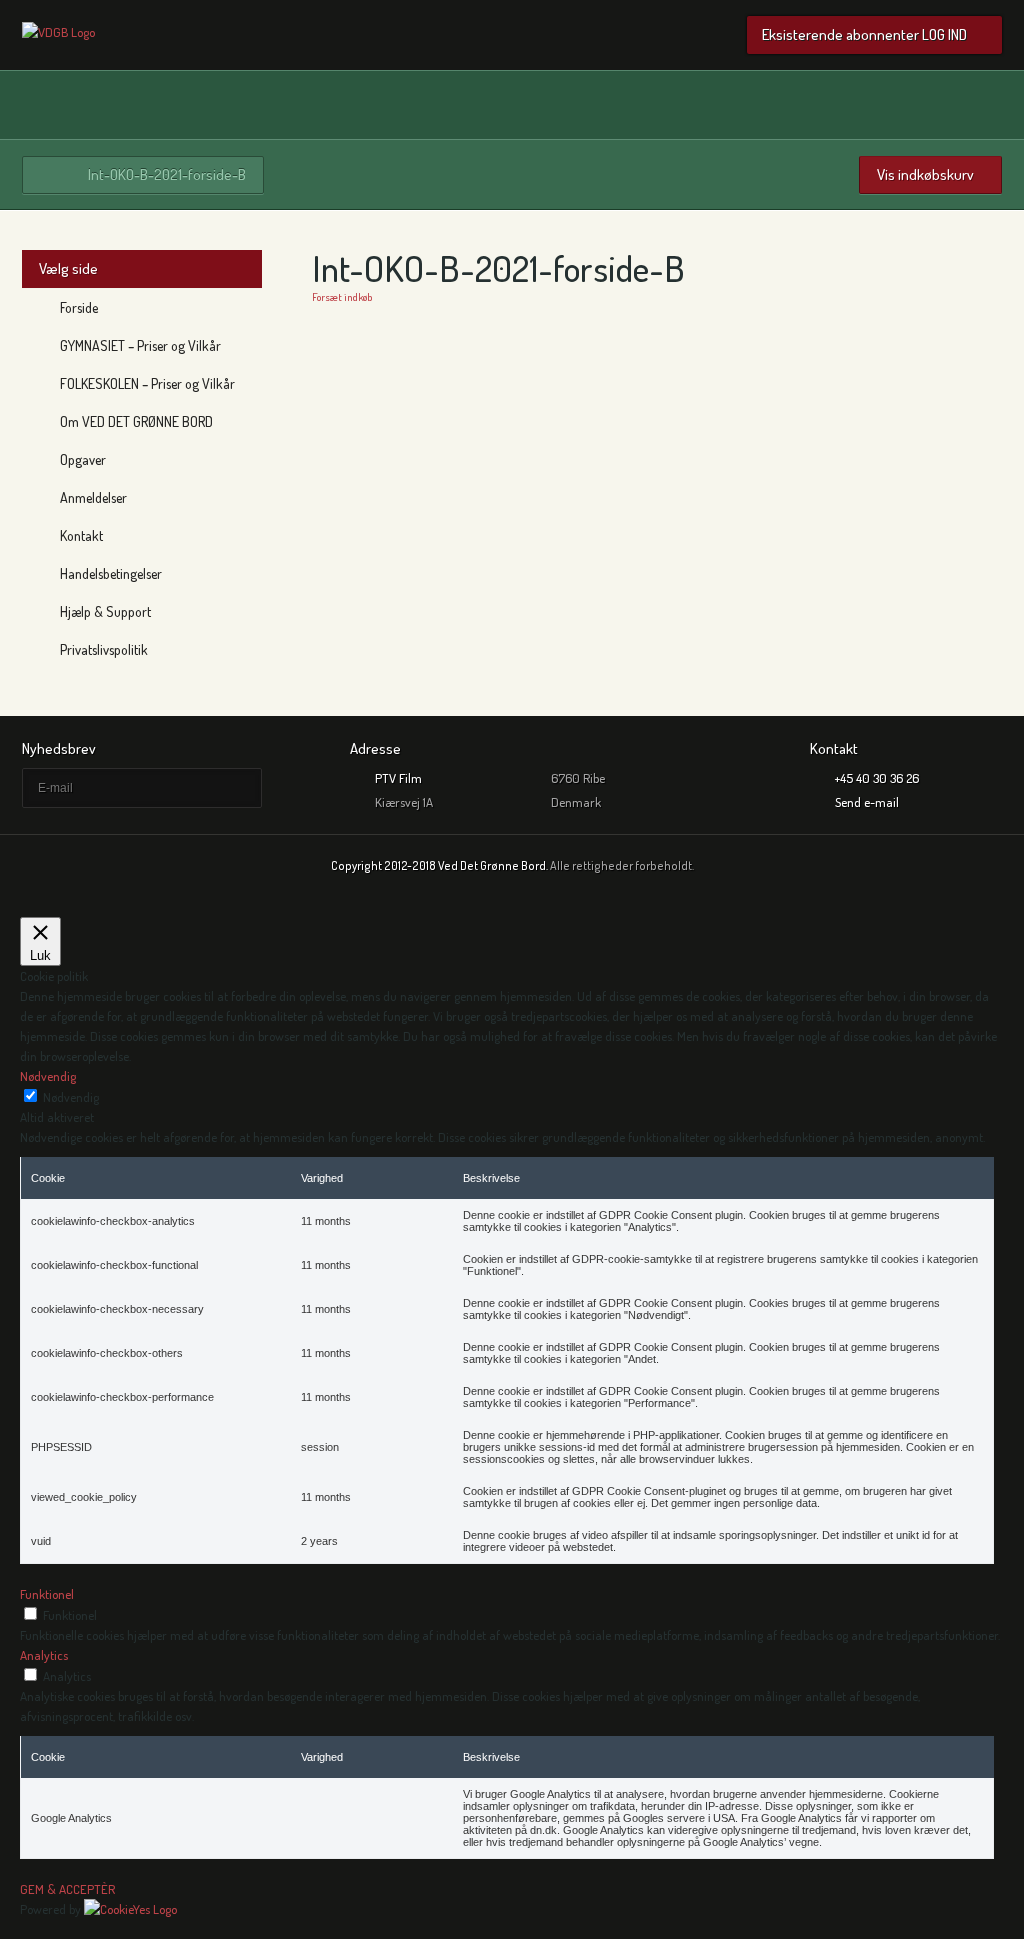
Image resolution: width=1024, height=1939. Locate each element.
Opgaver (83, 459)
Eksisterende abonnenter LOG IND (864, 34)
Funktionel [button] (47, 1594)
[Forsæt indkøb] (58, 32)
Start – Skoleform (49, 175)
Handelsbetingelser (111, 573)
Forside (79, 307)
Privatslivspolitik (104, 649)
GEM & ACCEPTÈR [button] (67, 1889)
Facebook (990, 105)
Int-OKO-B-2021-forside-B (167, 174)
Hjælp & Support (105, 611)
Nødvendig (71, 1097)
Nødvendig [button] (48, 1076)
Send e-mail (867, 802)
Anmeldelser (93, 497)
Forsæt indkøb (342, 297)
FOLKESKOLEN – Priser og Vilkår (147, 383)
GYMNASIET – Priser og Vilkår (140, 345)
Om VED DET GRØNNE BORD (136, 421)
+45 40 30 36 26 (877, 778)
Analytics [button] (44, 1655)
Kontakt (81, 535)
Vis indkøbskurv (925, 174)
